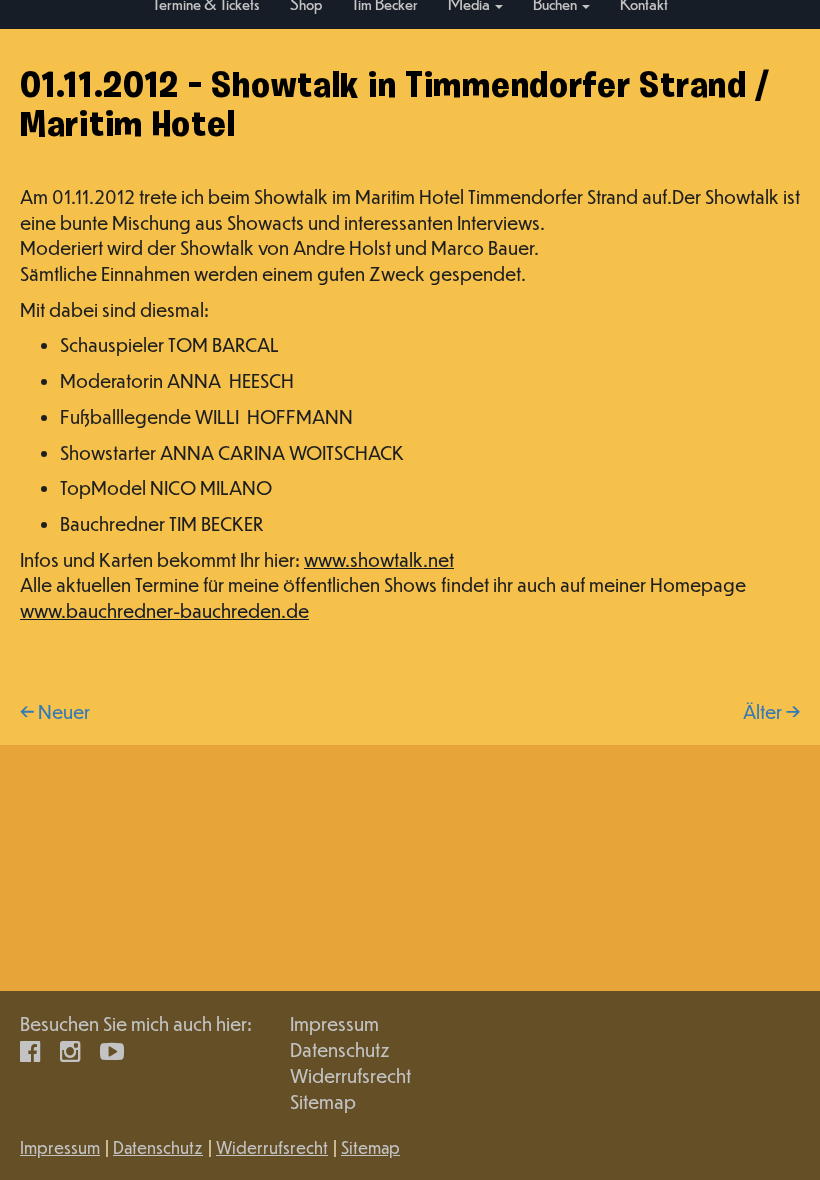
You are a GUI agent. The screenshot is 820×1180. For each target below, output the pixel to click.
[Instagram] (70, 1049)
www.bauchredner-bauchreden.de (164, 610)
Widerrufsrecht (350, 1075)
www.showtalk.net (379, 559)
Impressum (334, 1023)
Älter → (771, 711)
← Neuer (55, 711)
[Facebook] (30, 1049)
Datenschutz (340, 1049)
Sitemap (323, 1101)
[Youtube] (112, 1049)
